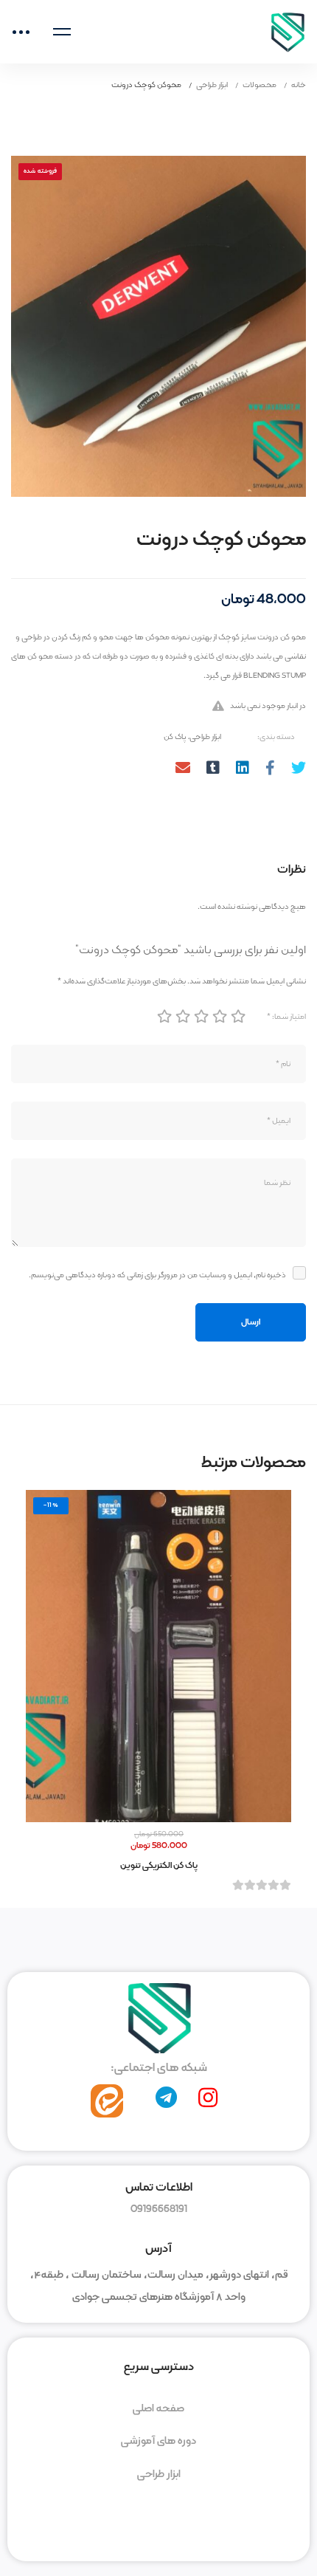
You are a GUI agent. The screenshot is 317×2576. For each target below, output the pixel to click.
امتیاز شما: (286, 1017)
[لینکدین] (243, 770)
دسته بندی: (276, 737)
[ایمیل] (183, 770)
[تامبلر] (213, 770)
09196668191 (159, 2209)
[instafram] (208, 2098)
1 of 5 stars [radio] (164, 1016)
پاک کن (175, 737)
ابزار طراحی (212, 85)
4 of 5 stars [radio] (219, 1016)
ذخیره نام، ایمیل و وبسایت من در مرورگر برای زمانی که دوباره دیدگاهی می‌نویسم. (157, 1275)
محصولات (259, 85)
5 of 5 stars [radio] (237, 1016)
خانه (299, 85)
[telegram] (166, 2098)
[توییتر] (299, 770)
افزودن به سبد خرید (158, 1656)
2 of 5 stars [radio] (182, 1016)
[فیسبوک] (270, 770)
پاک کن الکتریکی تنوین (159, 1865)
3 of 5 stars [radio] (201, 1016)
